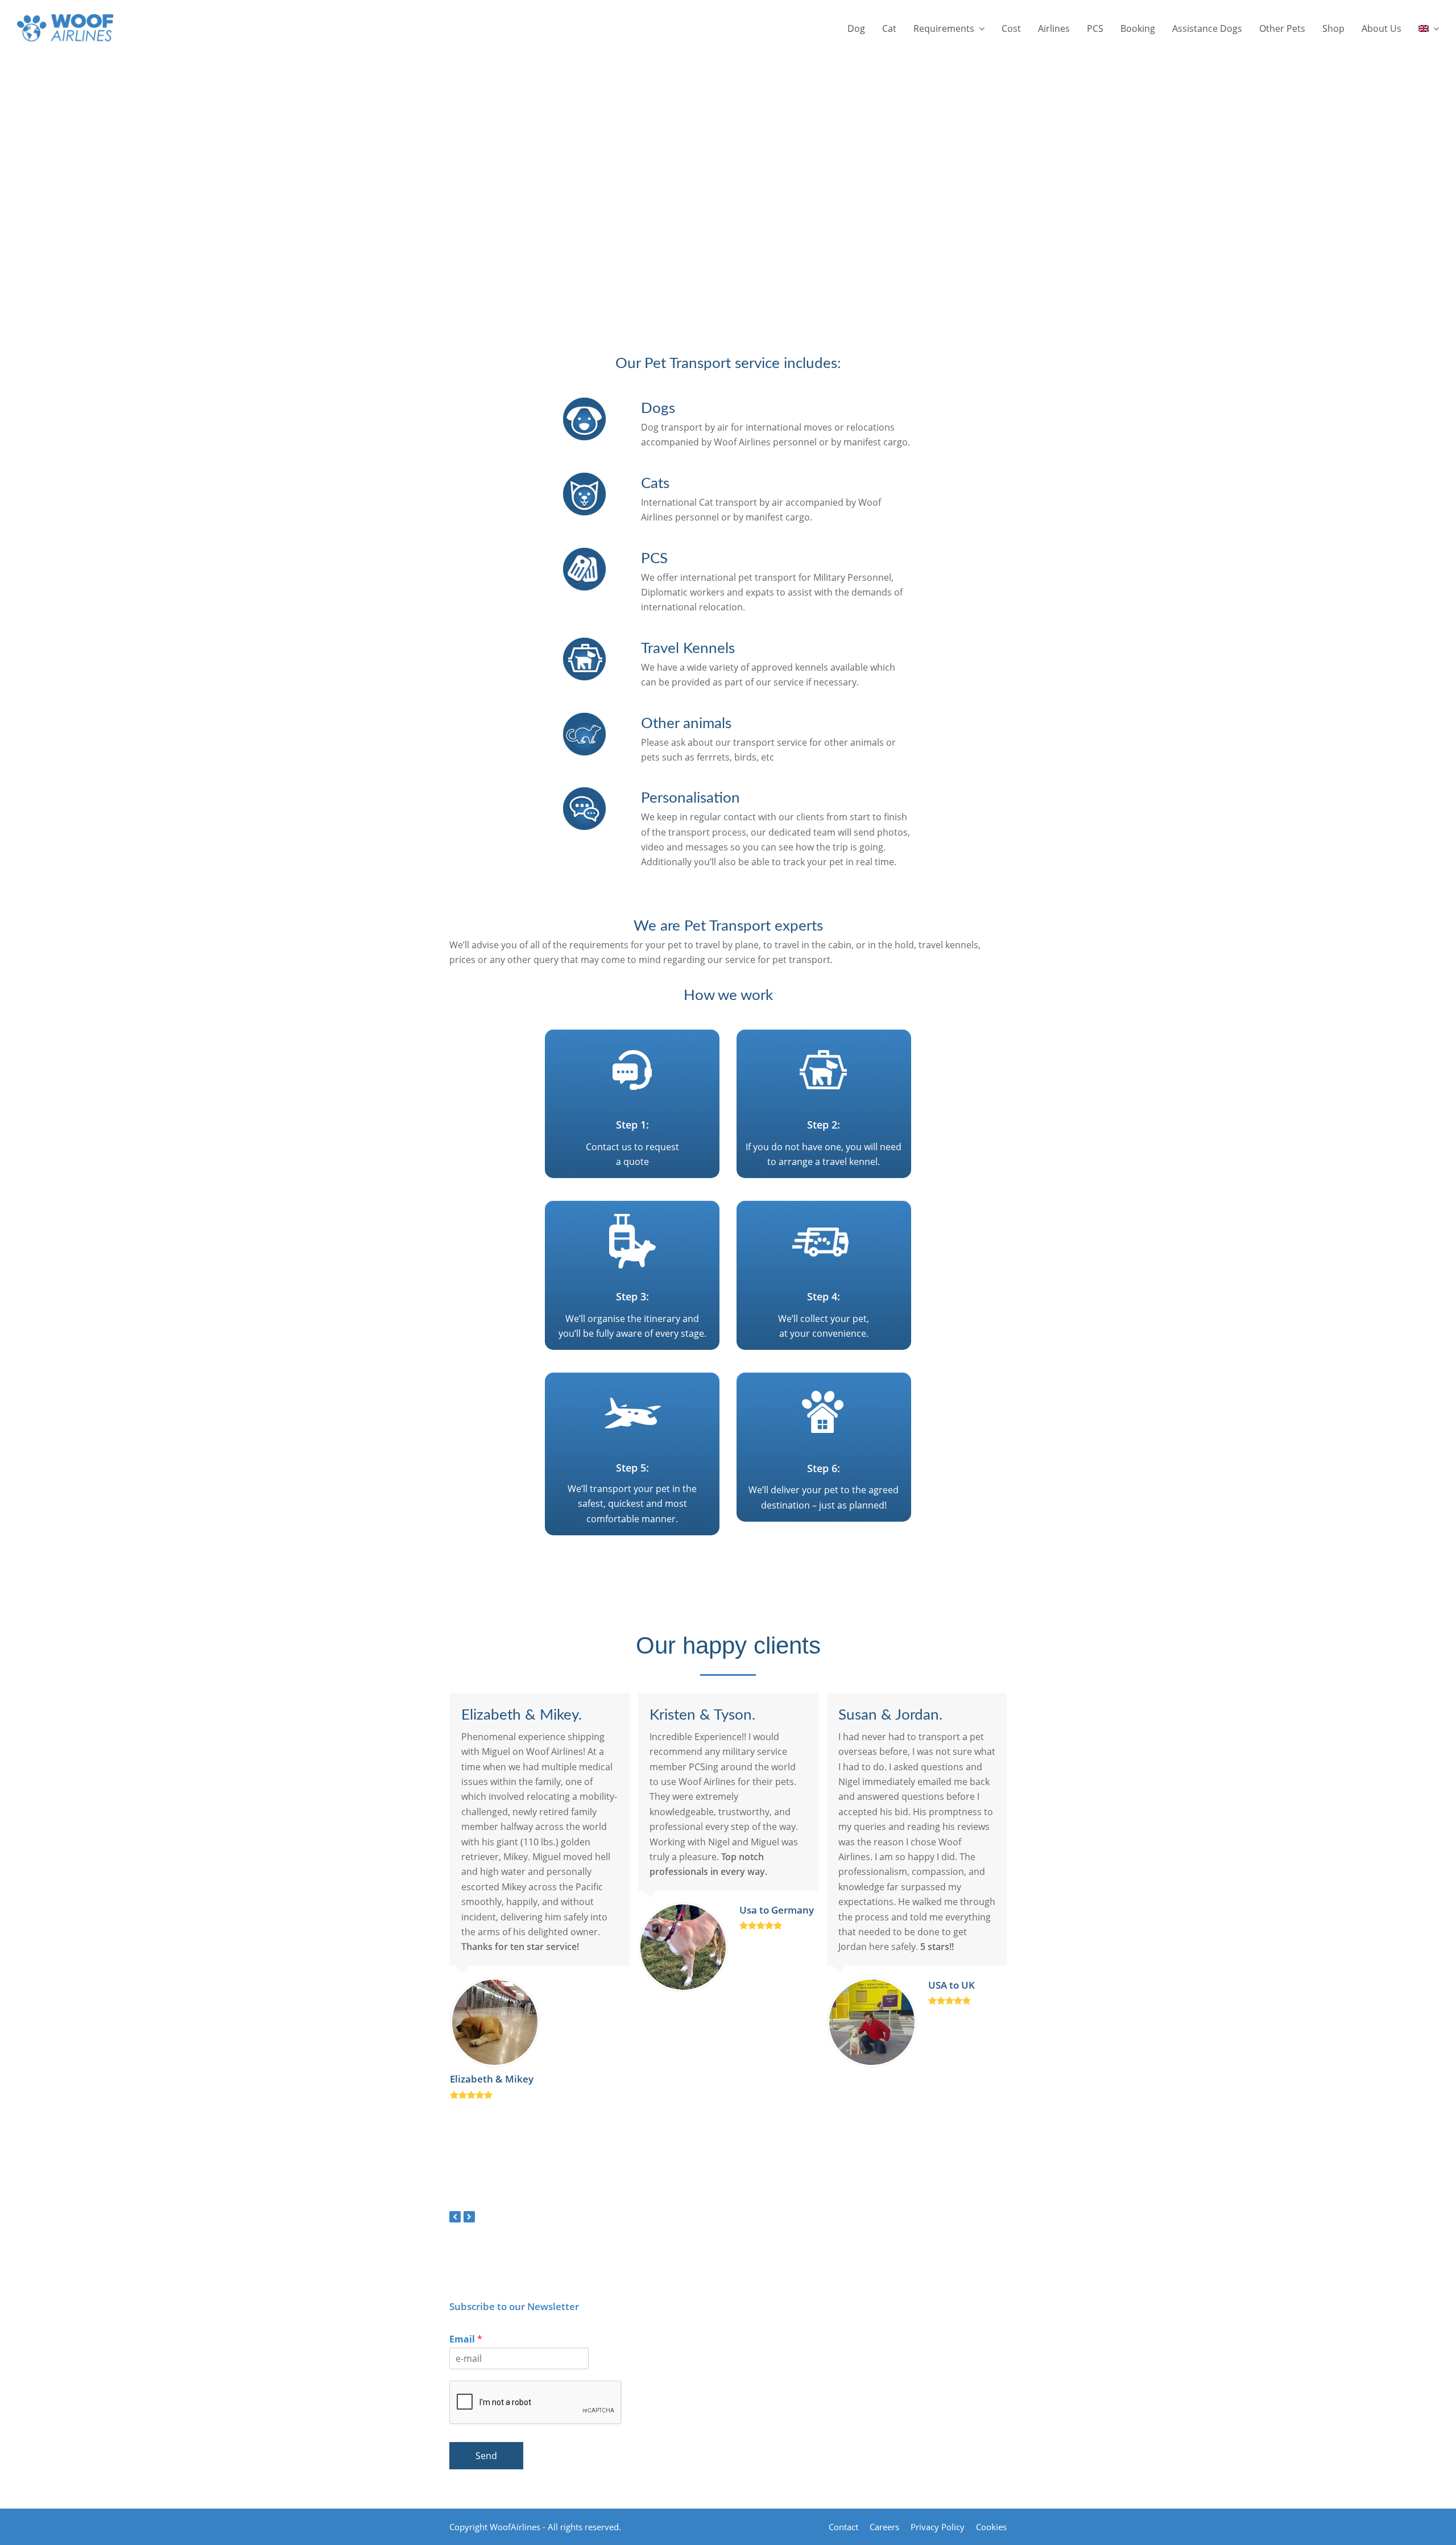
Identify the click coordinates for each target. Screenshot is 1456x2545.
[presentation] (455, 2217)
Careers (884, 2527)
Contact (843, 2527)
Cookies (991, 2527)
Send (486, 2456)
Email (466, 2339)
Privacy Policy (938, 2527)
